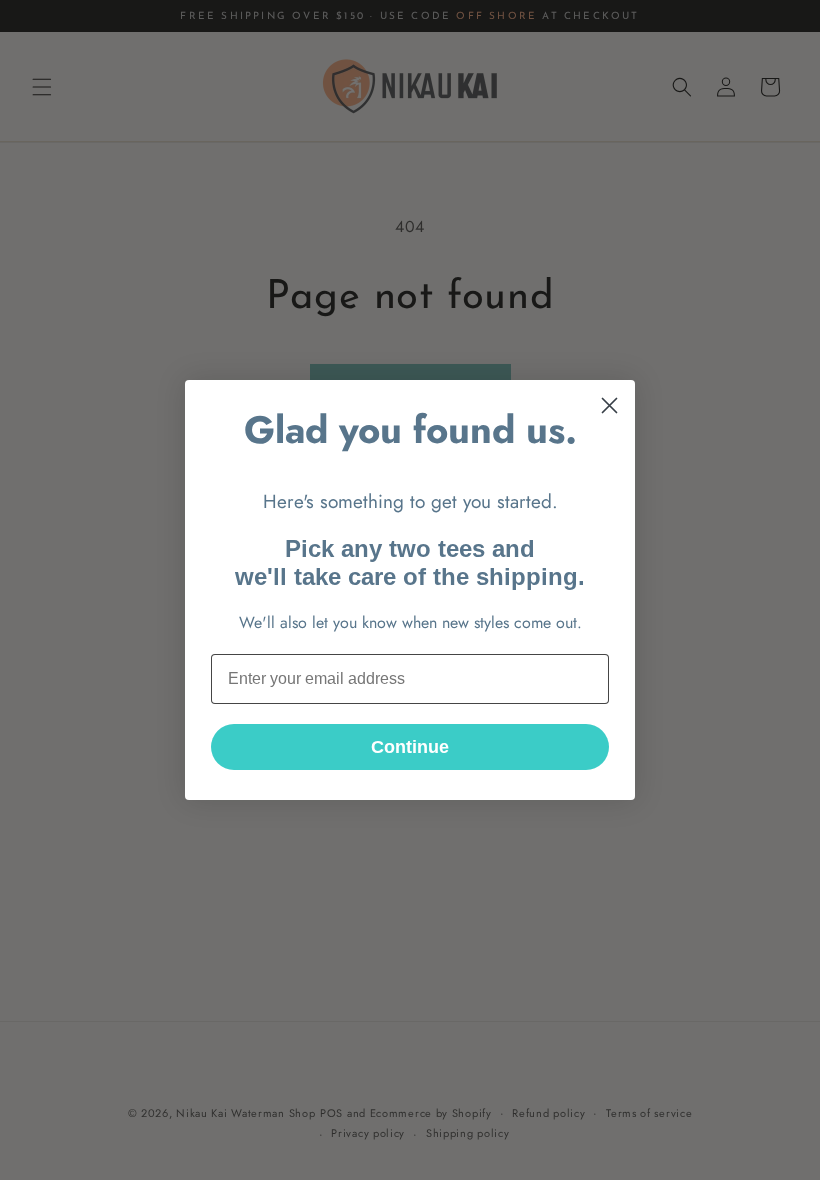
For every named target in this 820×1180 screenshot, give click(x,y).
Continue (410, 747)
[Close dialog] (609, 405)
